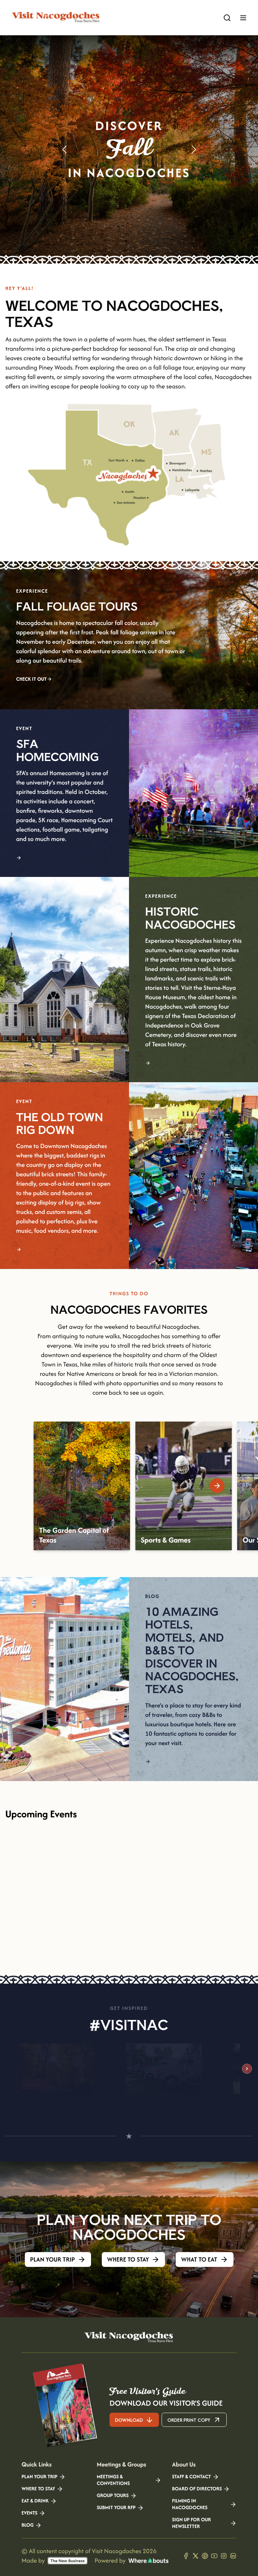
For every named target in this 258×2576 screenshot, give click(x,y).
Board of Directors (197, 2489)
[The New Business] (68, 2561)
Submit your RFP (116, 2508)
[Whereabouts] (148, 2561)
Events (29, 2513)
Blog (28, 2525)
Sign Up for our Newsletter (191, 2523)
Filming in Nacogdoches (190, 2504)
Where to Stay (38, 2489)
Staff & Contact (191, 2477)
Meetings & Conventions (113, 2480)
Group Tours (113, 2496)
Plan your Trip (39, 2477)
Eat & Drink (35, 2501)
